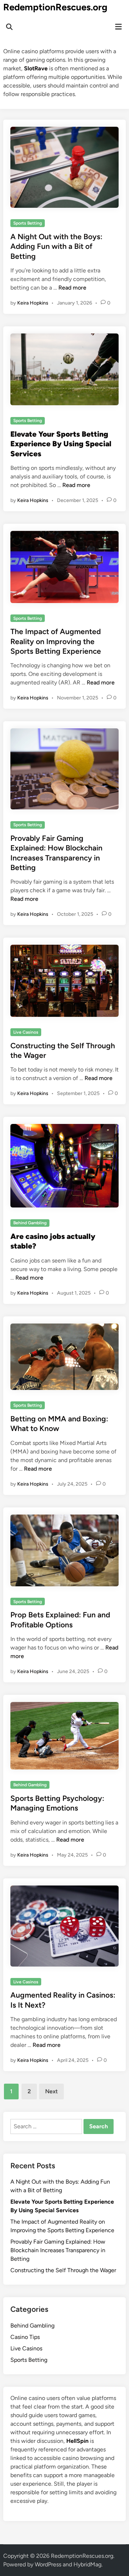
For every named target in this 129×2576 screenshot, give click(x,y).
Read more (72, 288)
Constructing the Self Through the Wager (63, 2270)
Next (51, 2091)
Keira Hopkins (33, 303)
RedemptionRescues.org (55, 7)
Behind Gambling (30, 1223)
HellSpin (77, 2441)
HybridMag (87, 2564)
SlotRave (36, 68)
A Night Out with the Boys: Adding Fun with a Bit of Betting (56, 246)
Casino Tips (25, 2337)
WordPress (48, 2564)
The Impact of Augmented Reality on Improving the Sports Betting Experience (56, 641)
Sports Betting (28, 223)
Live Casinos (26, 1032)
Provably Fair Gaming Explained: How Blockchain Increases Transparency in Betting (58, 2250)
